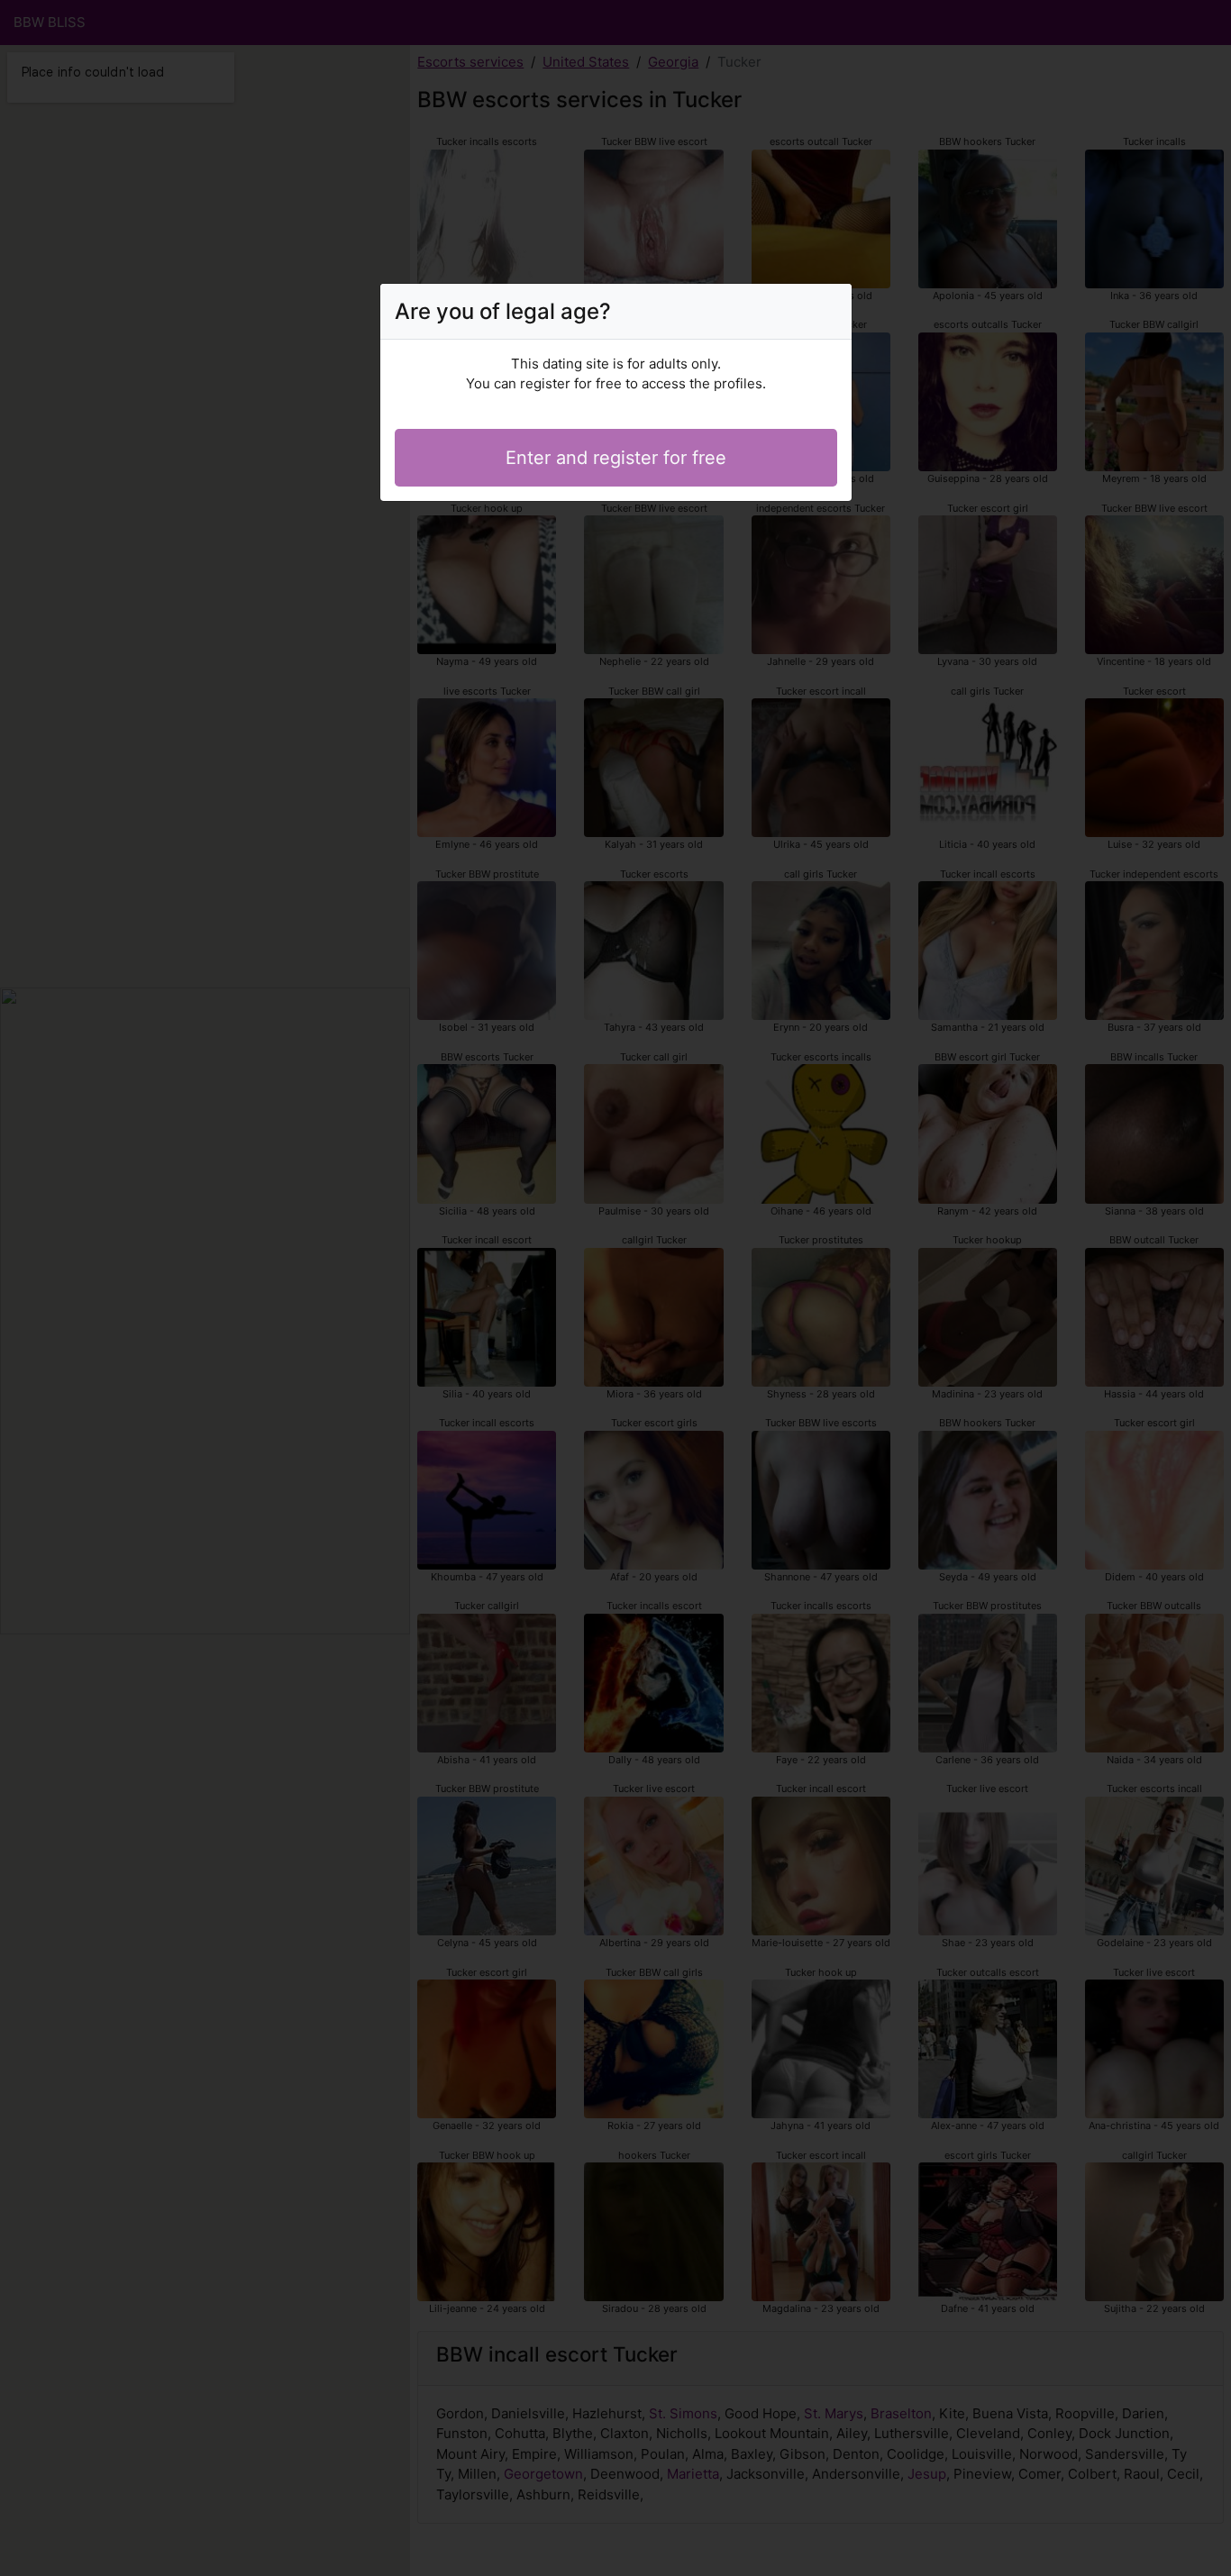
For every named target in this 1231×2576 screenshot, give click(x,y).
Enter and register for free (616, 458)
